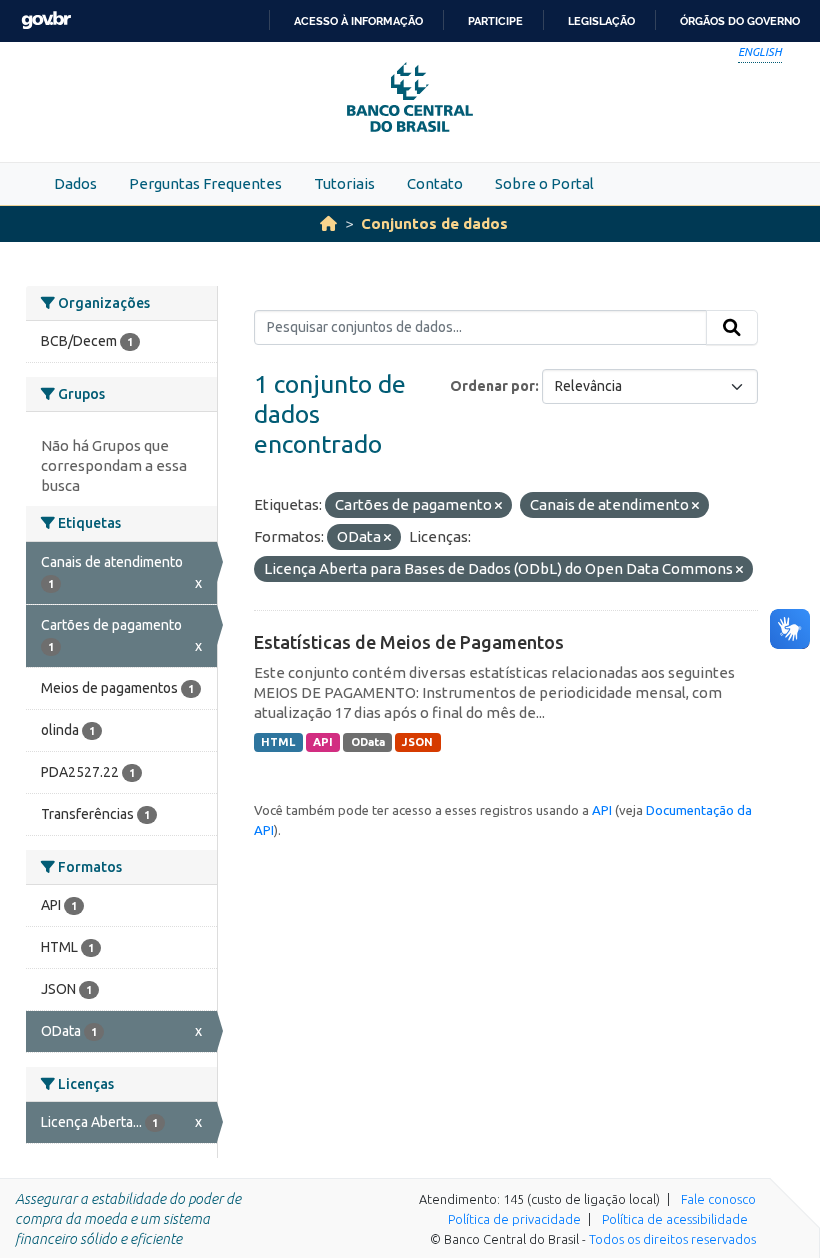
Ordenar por (492, 386)
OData (368, 742)
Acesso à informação (358, 21)
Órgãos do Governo (740, 21)
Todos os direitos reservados (672, 1239)
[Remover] (498, 506)
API (323, 742)
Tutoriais (344, 183)
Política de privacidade (514, 1219)
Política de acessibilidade (675, 1219)
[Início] (328, 223)
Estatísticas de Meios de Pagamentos (409, 642)
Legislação (601, 21)
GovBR (46, 20)
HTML (278, 742)
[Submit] (732, 328)
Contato (435, 183)
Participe (495, 21)
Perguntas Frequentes (205, 183)
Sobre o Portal (544, 183)
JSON (417, 742)
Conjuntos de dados (434, 223)
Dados (75, 183)
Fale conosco (718, 1199)
